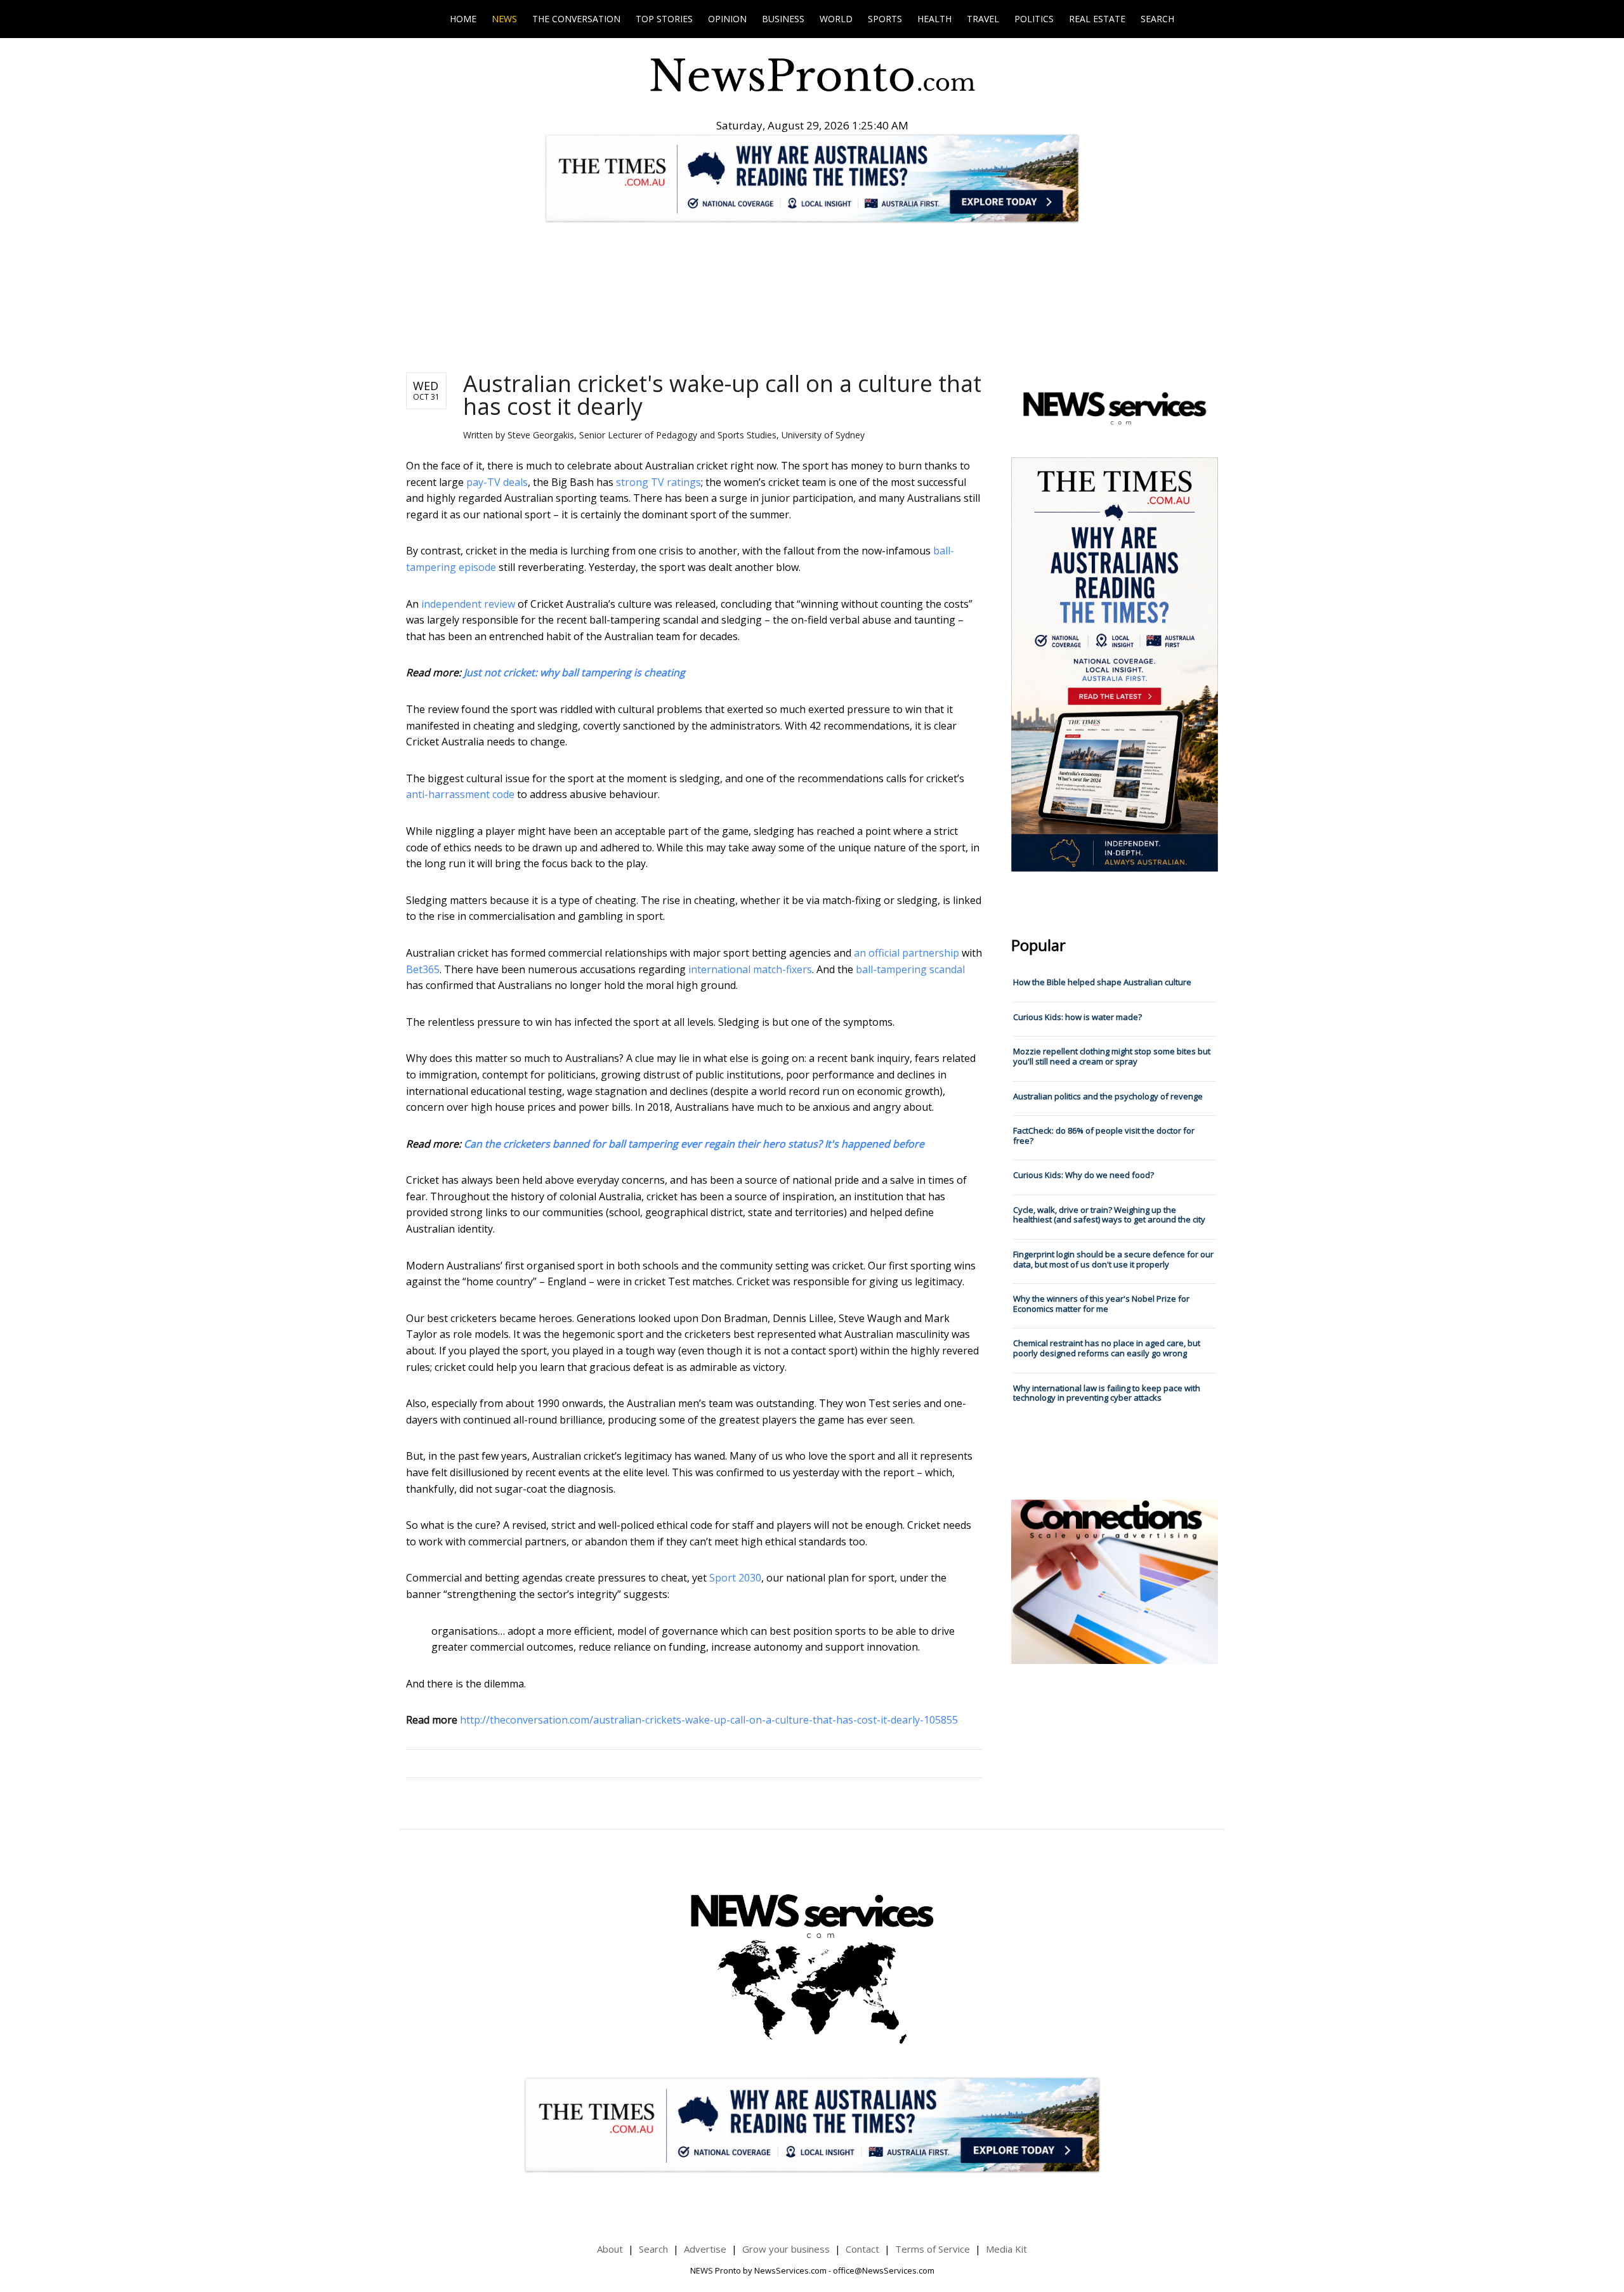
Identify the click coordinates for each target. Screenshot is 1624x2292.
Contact (862, 2249)
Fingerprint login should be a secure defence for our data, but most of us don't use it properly (1113, 1259)
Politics (1034, 19)
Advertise (705, 2249)
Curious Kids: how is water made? (1077, 1017)
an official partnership (907, 953)
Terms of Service (933, 2249)
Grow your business (786, 2249)
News (504, 19)
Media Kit (1006, 2249)
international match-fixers (750, 969)
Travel (983, 19)
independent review (468, 604)
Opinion (727, 19)
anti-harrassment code (460, 794)
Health (934, 19)
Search (1157, 19)
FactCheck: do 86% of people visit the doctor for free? (1104, 1136)
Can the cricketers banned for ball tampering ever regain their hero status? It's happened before (694, 1144)
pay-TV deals (497, 482)
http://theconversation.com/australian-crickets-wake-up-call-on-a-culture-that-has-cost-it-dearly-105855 (709, 1720)
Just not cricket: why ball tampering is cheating (574, 672)
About (610, 2249)
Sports (885, 19)
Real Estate (1097, 19)
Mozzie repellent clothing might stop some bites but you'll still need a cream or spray (1112, 1056)
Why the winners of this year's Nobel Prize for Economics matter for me (1101, 1304)
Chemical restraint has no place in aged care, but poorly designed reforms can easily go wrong (1107, 1348)
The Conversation (576, 19)
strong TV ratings (658, 482)
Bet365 (423, 969)
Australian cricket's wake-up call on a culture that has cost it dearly (722, 395)
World (836, 19)
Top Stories (664, 19)
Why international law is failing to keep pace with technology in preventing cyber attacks (1107, 1393)
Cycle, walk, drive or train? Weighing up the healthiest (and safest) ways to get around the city (1109, 1215)
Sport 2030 (735, 1578)
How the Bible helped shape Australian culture (1102, 982)
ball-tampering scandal (910, 969)
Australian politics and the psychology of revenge (1108, 1096)
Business (783, 19)
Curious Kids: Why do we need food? (1084, 1175)
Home (463, 19)
